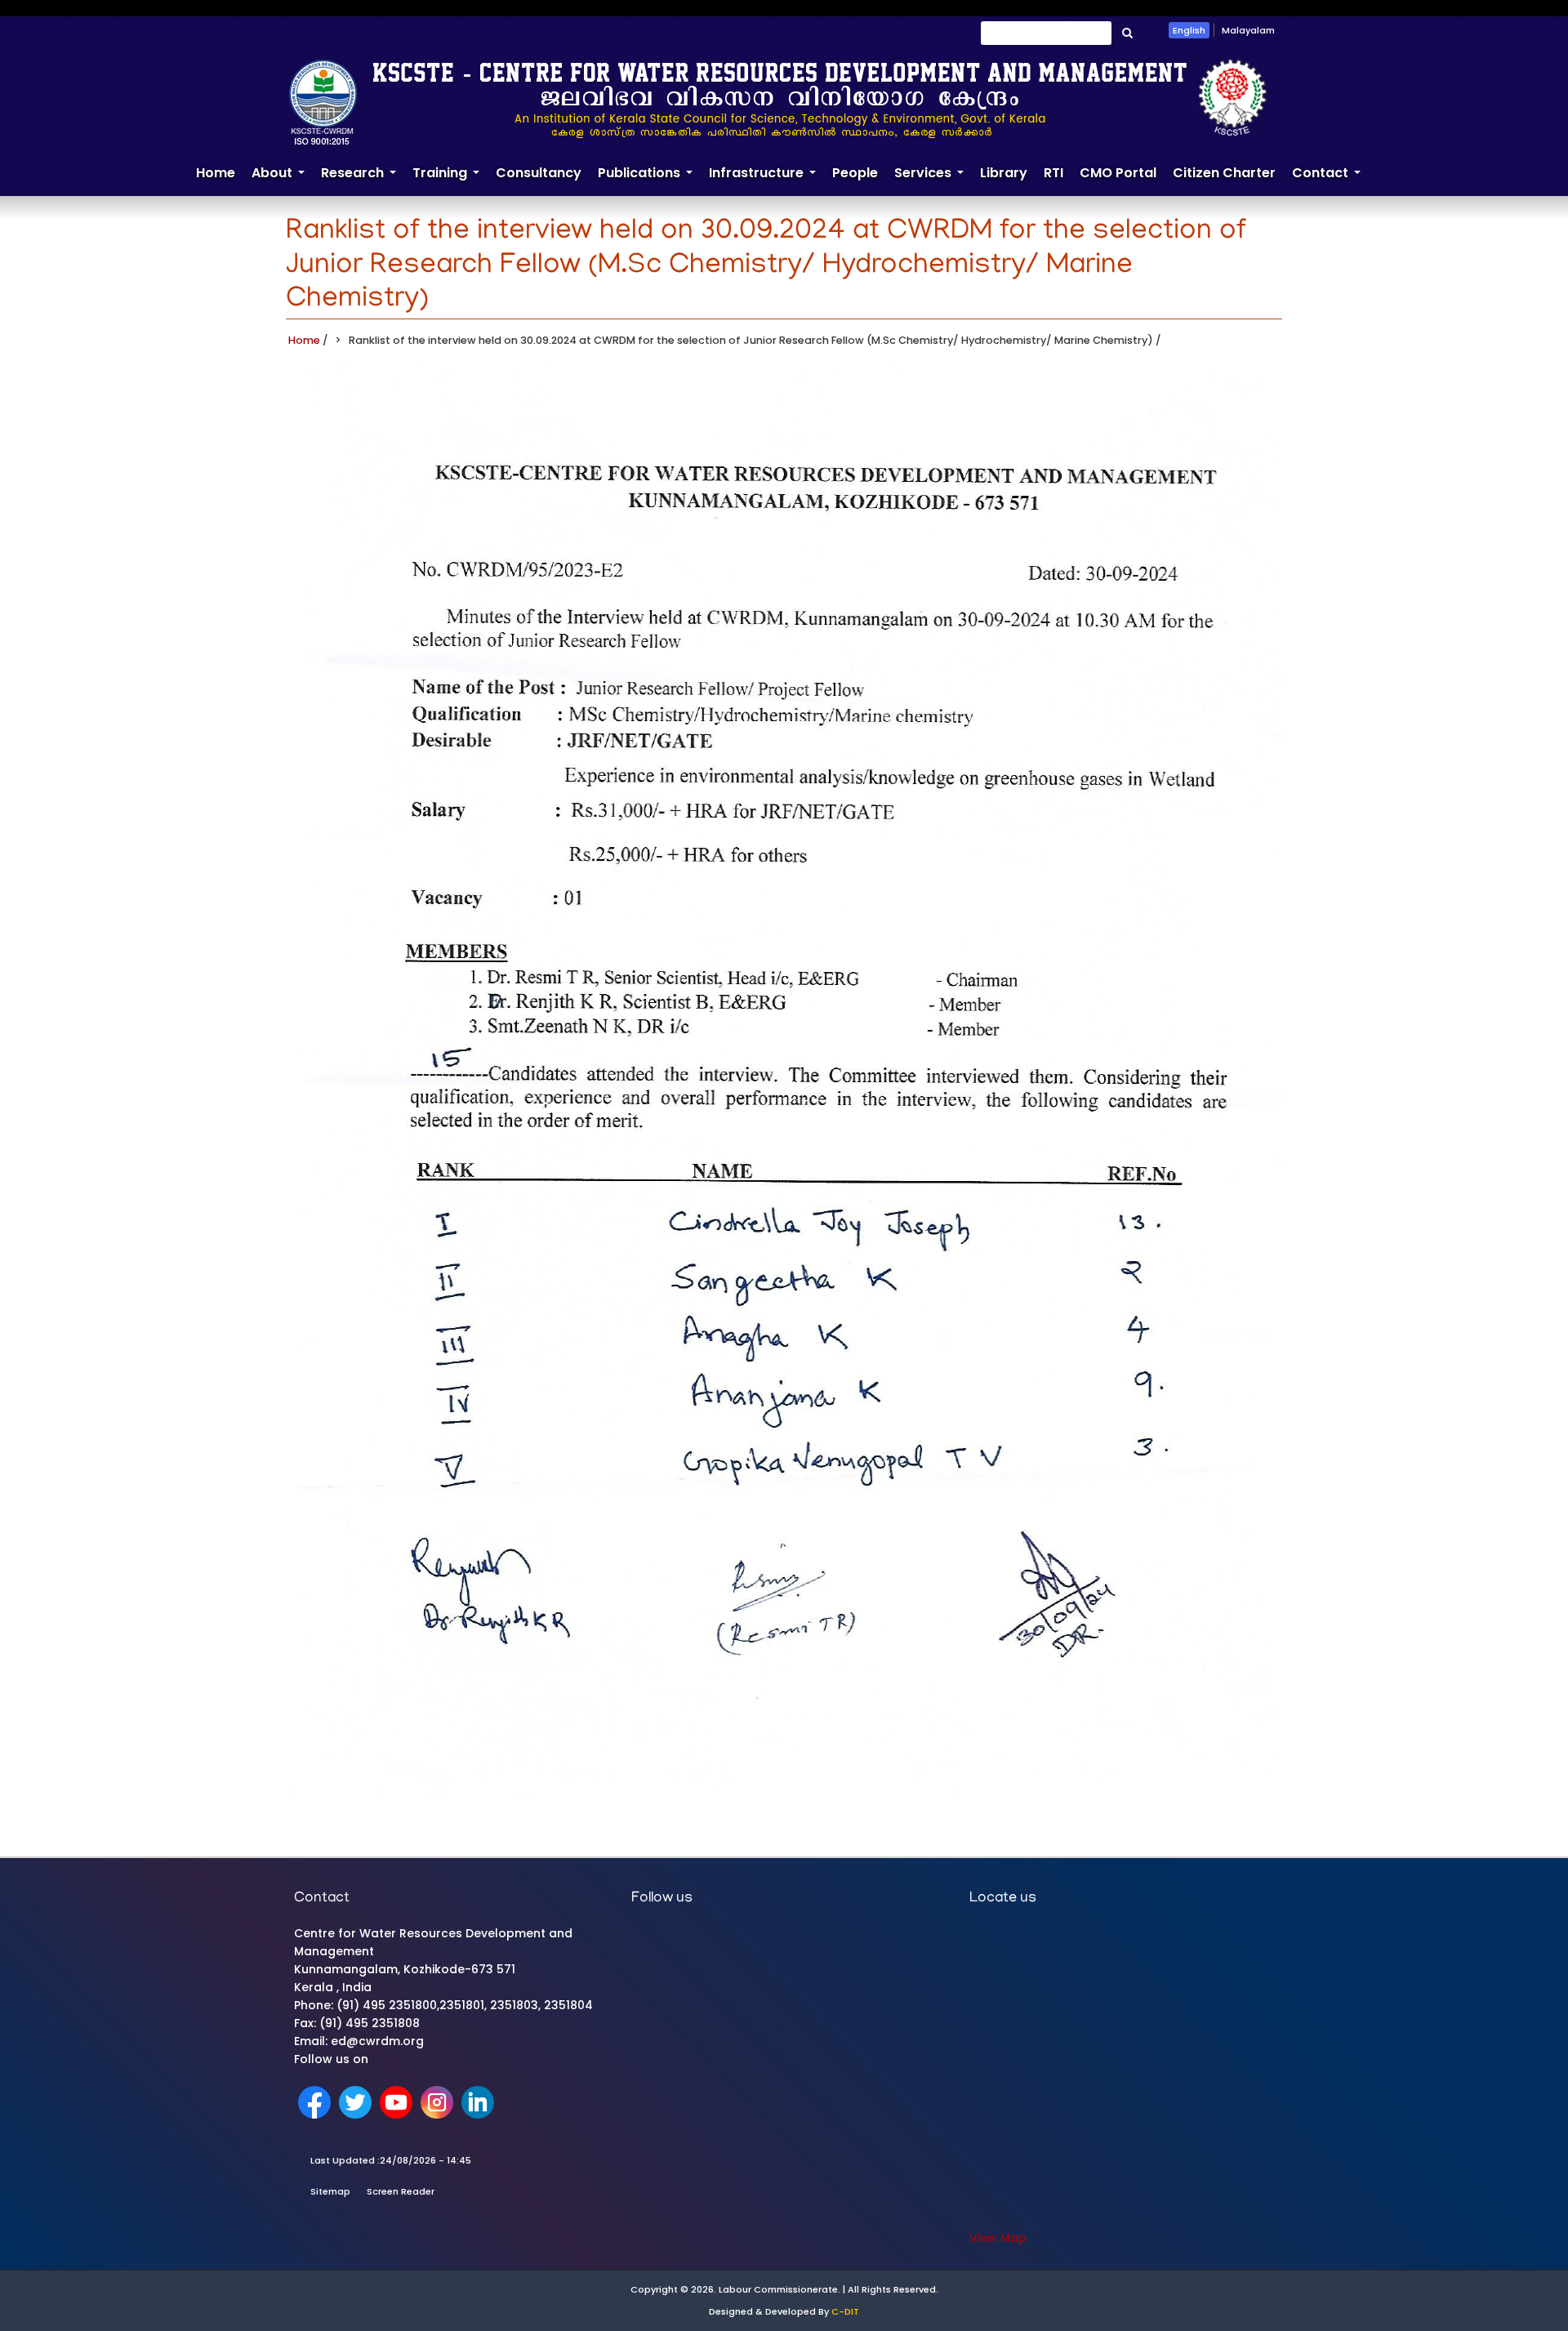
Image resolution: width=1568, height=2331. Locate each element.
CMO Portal (1118, 173)
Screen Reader (401, 2191)
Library (1004, 173)
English (1189, 30)
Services (933, 180)
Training (450, 180)
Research (363, 180)
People (855, 173)
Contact (1330, 180)
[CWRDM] (778, 101)
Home (216, 173)
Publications (649, 180)
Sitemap (330, 2191)
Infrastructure (766, 180)
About (282, 180)
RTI (1053, 173)
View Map (998, 2238)
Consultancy (539, 173)
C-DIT (845, 2311)
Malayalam (1248, 30)
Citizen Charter (1224, 173)
